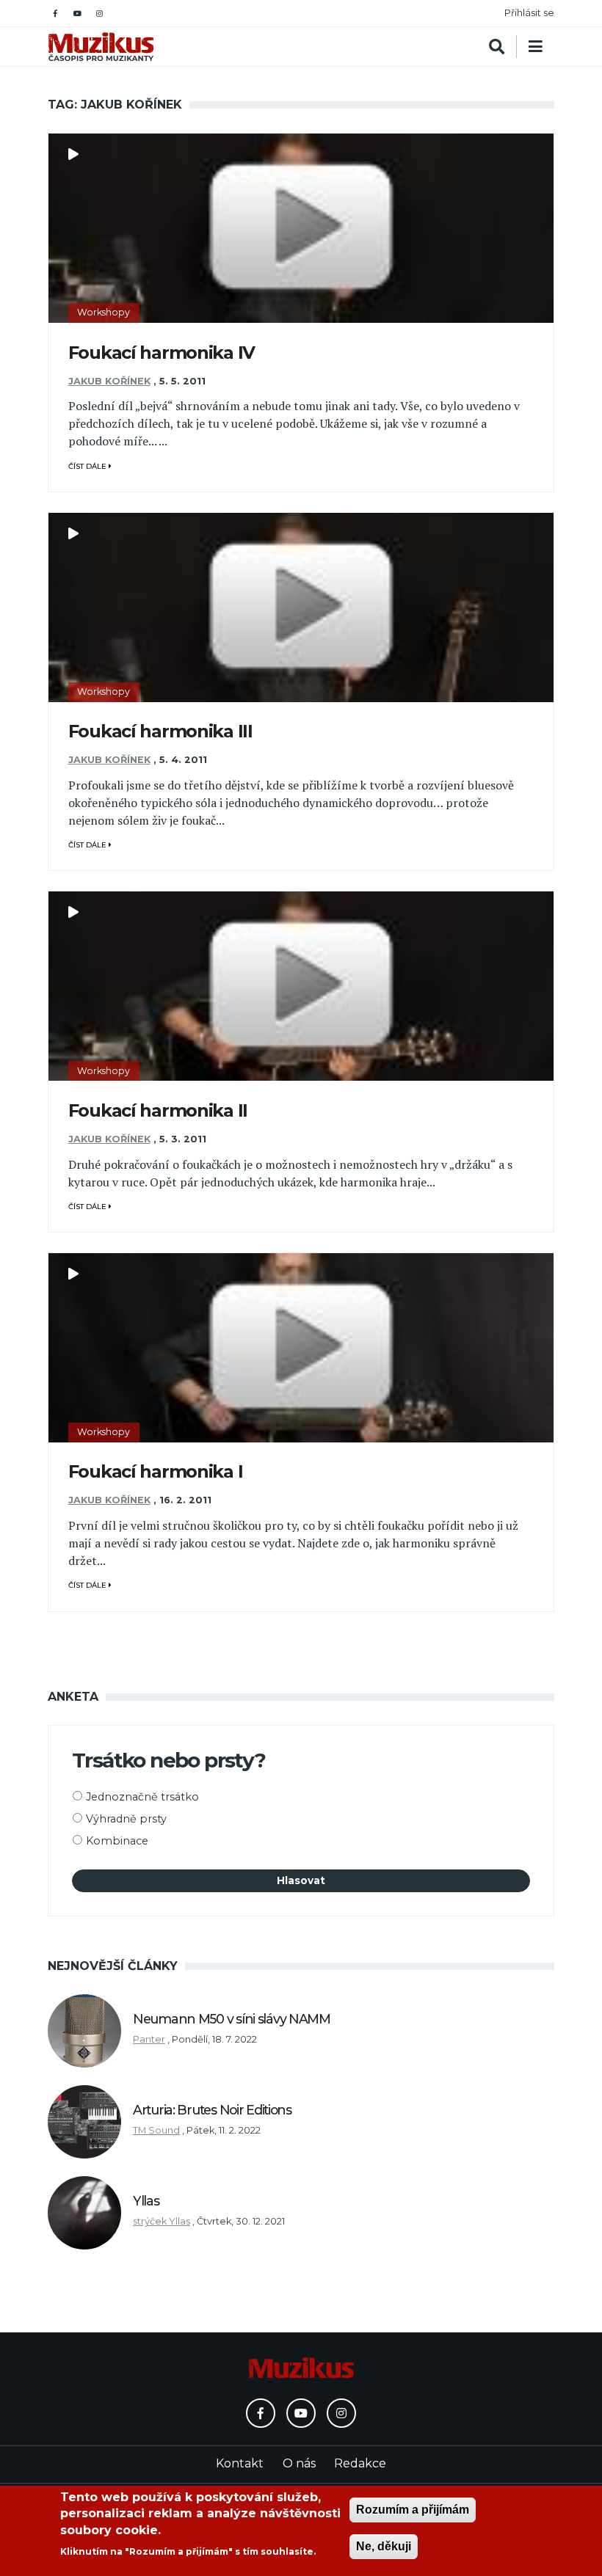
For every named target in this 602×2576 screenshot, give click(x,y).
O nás (299, 2463)
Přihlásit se (529, 13)
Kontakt (240, 2463)
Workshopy (104, 312)
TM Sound (156, 2130)
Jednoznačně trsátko (142, 1797)
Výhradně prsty (126, 1819)
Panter (149, 2039)
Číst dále (88, 466)
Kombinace (117, 1841)
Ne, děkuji (384, 2546)
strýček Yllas (162, 2221)
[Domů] (101, 47)
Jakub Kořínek (109, 381)
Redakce (360, 2463)
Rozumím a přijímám (413, 2510)
